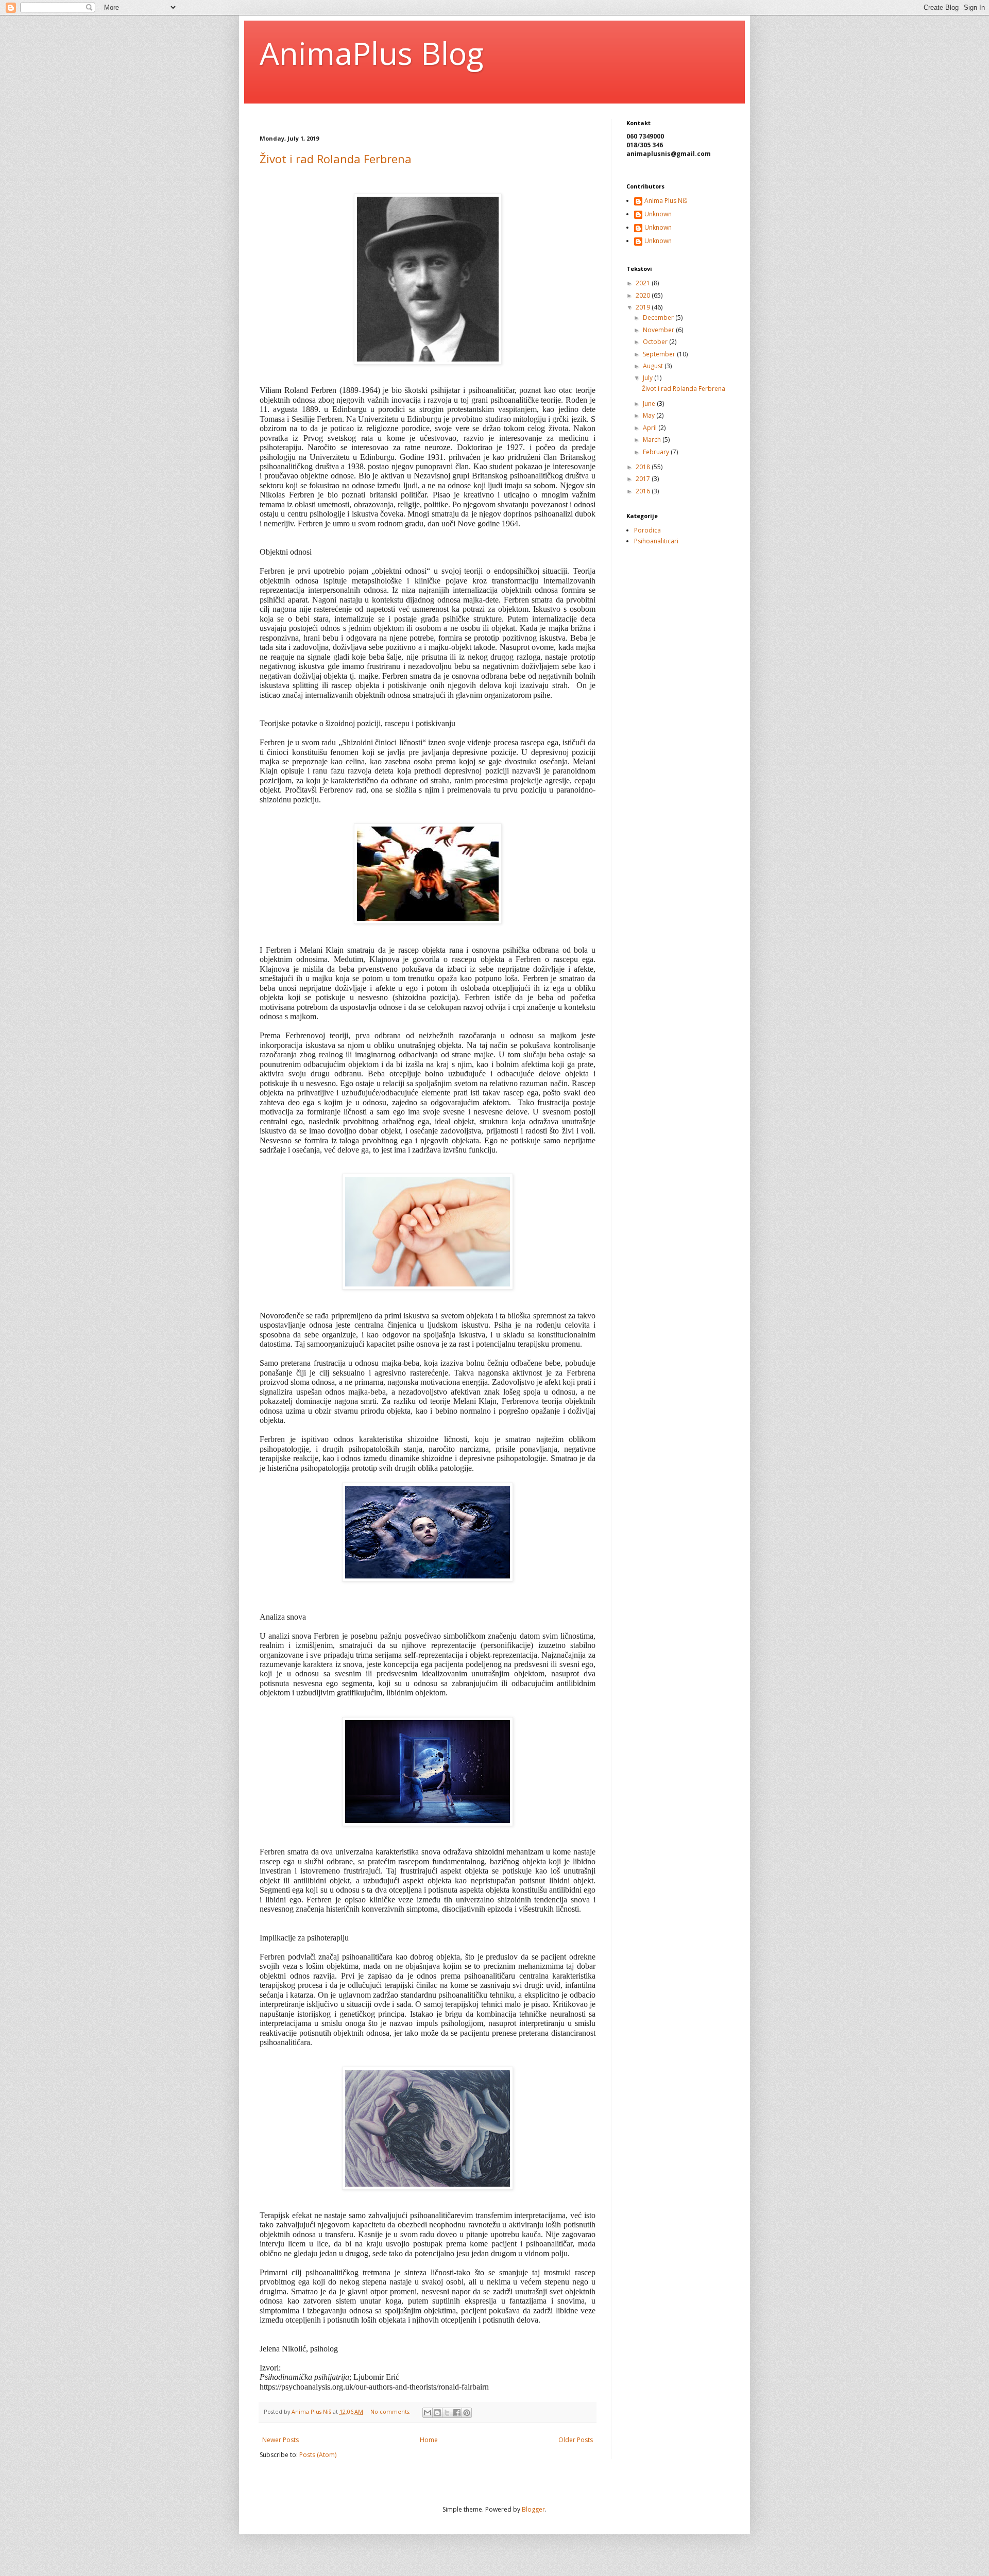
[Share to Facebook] (457, 2413)
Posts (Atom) (318, 2455)
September (660, 354)
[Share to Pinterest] (467, 2413)
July (649, 378)
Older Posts (576, 2440)
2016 (644, 491)
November (659, 330)
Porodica (647, 530)
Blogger (533, 2509)
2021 (644, 283)
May (650, 415)
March (653, 440)
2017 (644, 479)
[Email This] (428, 2413)
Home (429, 2440)
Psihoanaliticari (656, 541)
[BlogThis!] (437, 2413)
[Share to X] (447, 2413)
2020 (644, 295)
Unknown (658, 214)
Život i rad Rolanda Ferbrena (336, 159)
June (650, 403)
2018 (644, 467)
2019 (644, 307)
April (651, 428)
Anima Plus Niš (666, 201)
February (657, 452)
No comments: (391, 2411)
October (656, 342)
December (659, 317)
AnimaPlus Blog (372, 53)
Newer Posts (280, 2440)
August (654, 366)
